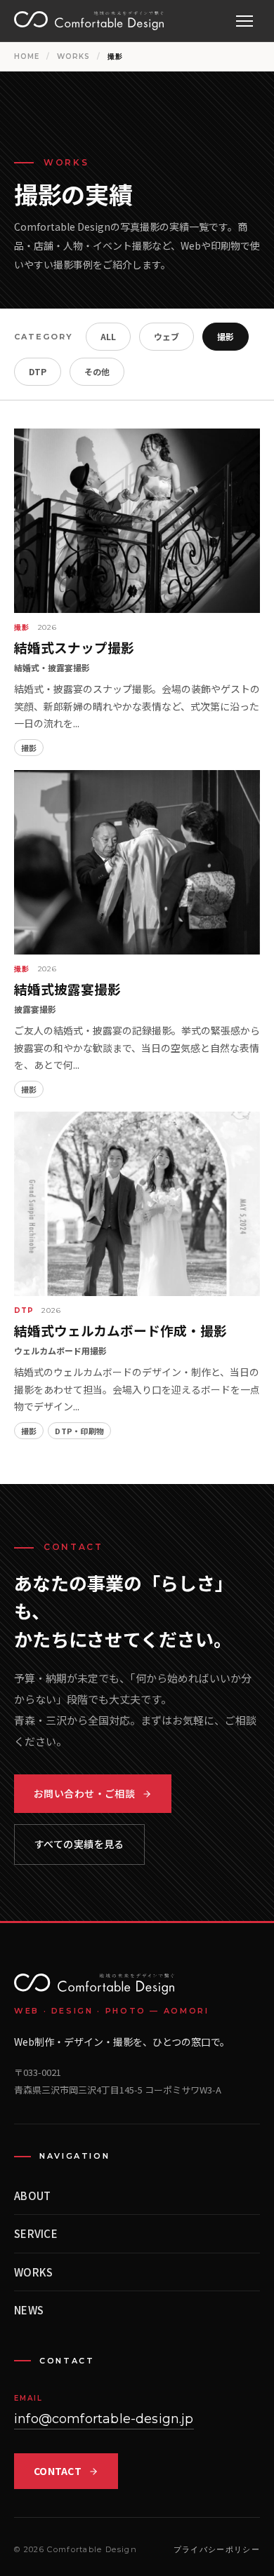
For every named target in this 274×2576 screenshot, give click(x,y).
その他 (97, 371)
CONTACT (58, 2471)
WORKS (73, 56)
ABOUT (33, 2196)
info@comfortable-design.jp (104, 2419)
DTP (38, 371)
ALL (108, 336)
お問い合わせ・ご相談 (84, 1793)
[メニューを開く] (244, 21)
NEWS (29, 2310)
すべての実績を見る (79, 1844)
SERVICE (36, 2233)
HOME (27, 56)
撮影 (226, 336)
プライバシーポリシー (217, 2549)
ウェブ (167, 336)
